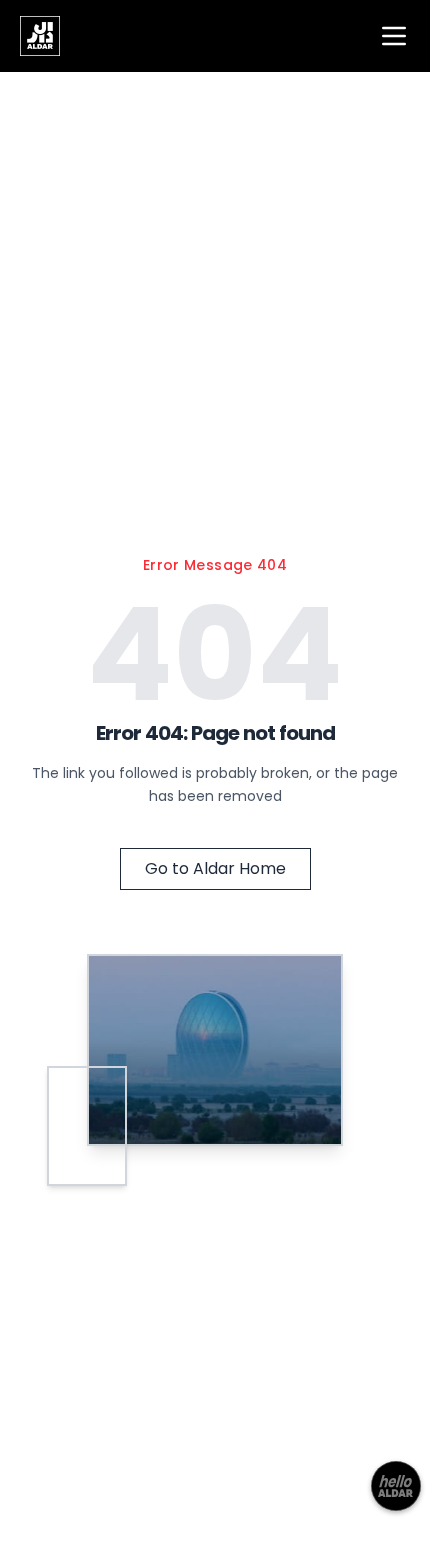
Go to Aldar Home (215, 868)
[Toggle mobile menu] (394, 36)
